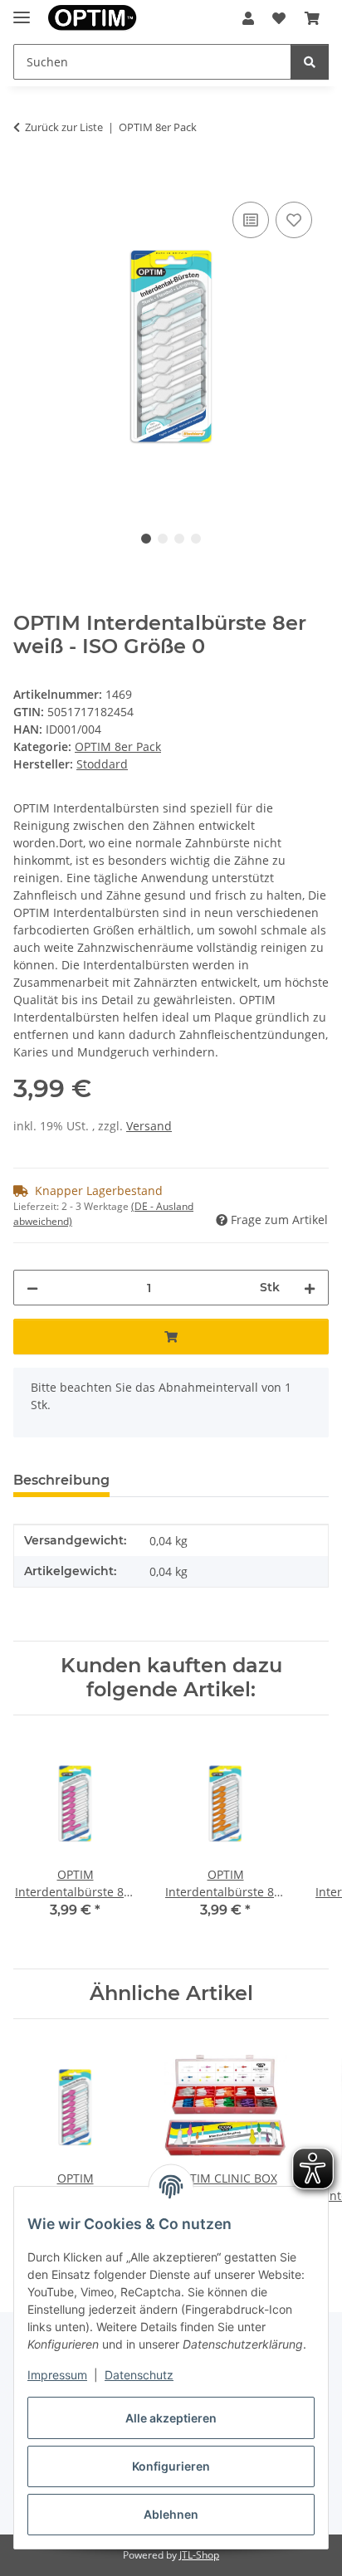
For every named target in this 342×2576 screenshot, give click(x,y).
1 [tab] (146, 539)
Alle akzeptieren (171, 2418)
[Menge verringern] (32, 1288)
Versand (149, 1126)
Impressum (57, 2375)
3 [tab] (179, 539)
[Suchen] (310, 62)
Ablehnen (171, 2514)
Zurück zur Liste (64, 127)
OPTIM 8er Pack (118, 746)
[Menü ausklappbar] (22, 10)
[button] (248, 18)
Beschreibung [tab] (61, 1480)
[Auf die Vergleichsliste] (251, 220)
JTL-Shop (199, 2555)
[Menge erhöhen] (310, 1288)
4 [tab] (196, 539)
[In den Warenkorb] (27, 179)
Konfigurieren (171, 2466)
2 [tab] (163, 539)
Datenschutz (139, 2375)
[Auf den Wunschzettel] (294, 220)
